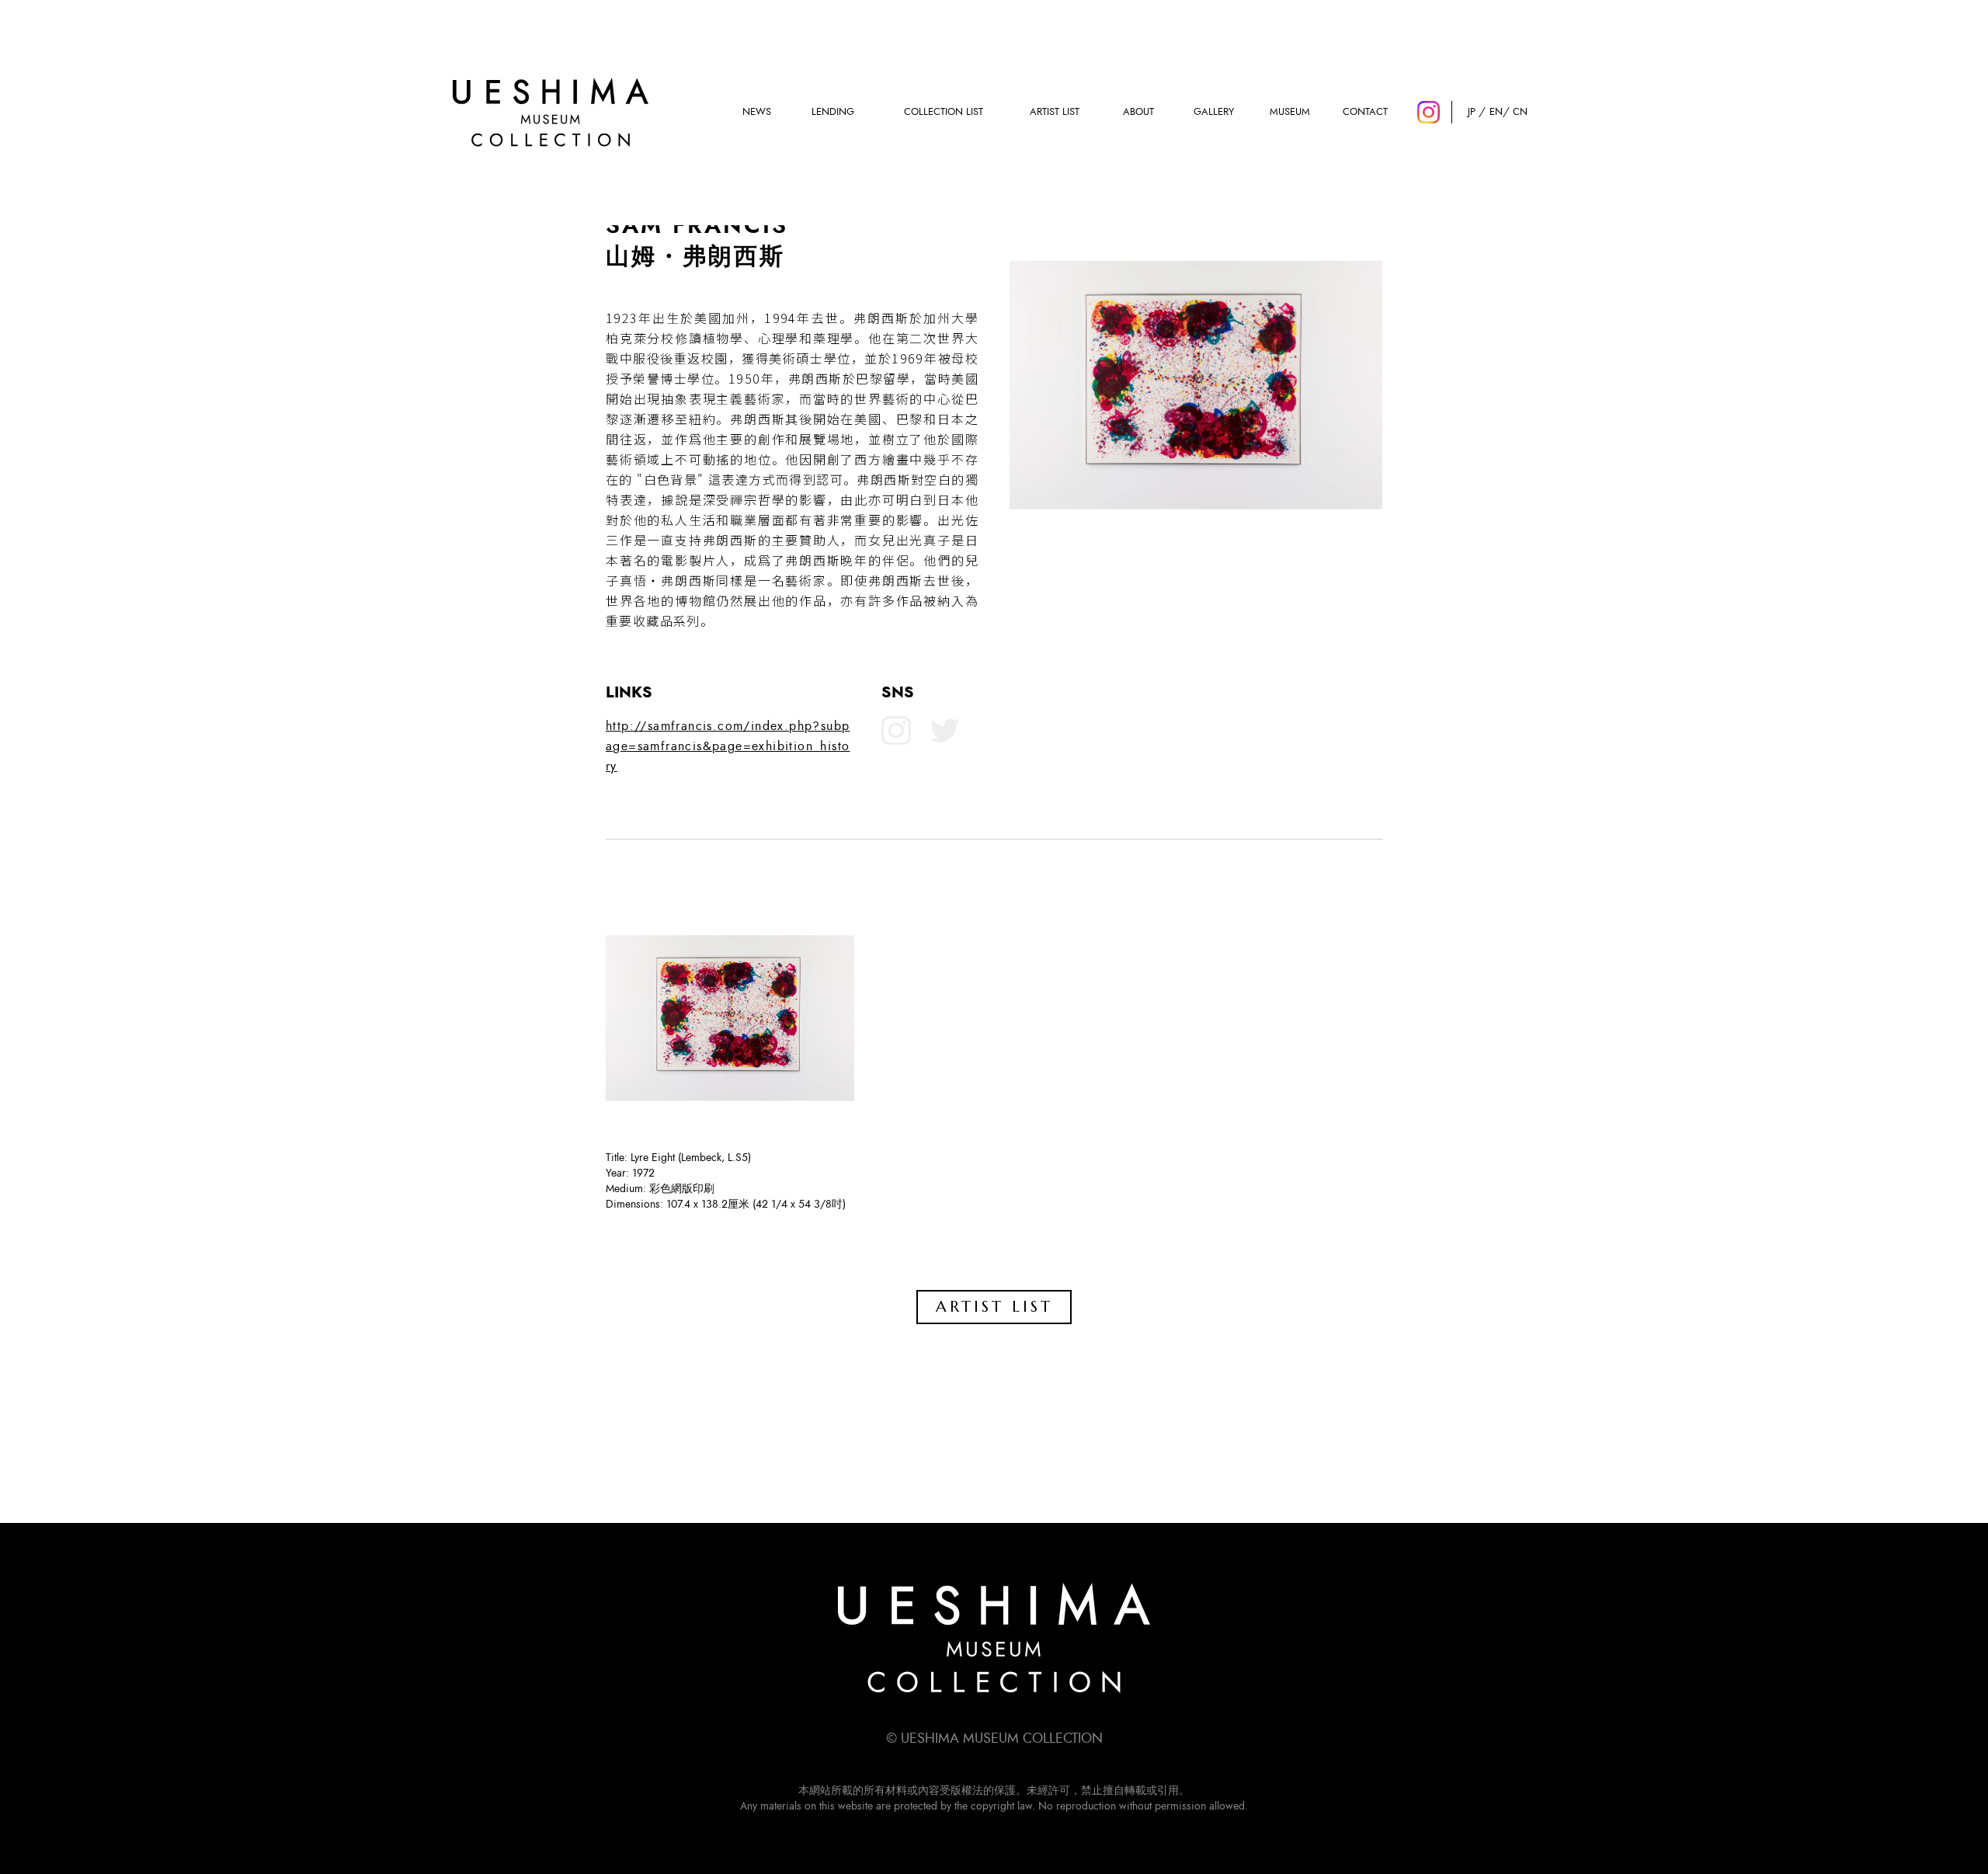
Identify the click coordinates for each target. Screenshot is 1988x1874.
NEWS (757, 112)
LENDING (833, 112)
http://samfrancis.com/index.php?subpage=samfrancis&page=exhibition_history (728, 746)
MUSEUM (1290, 112)
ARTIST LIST (1055, 112)
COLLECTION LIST (944, 112)
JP (1472, 112)
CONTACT (1365, 112)
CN (1520, 112)
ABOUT (1138, 112)
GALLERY (1214, 112)
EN (1496, 112)
